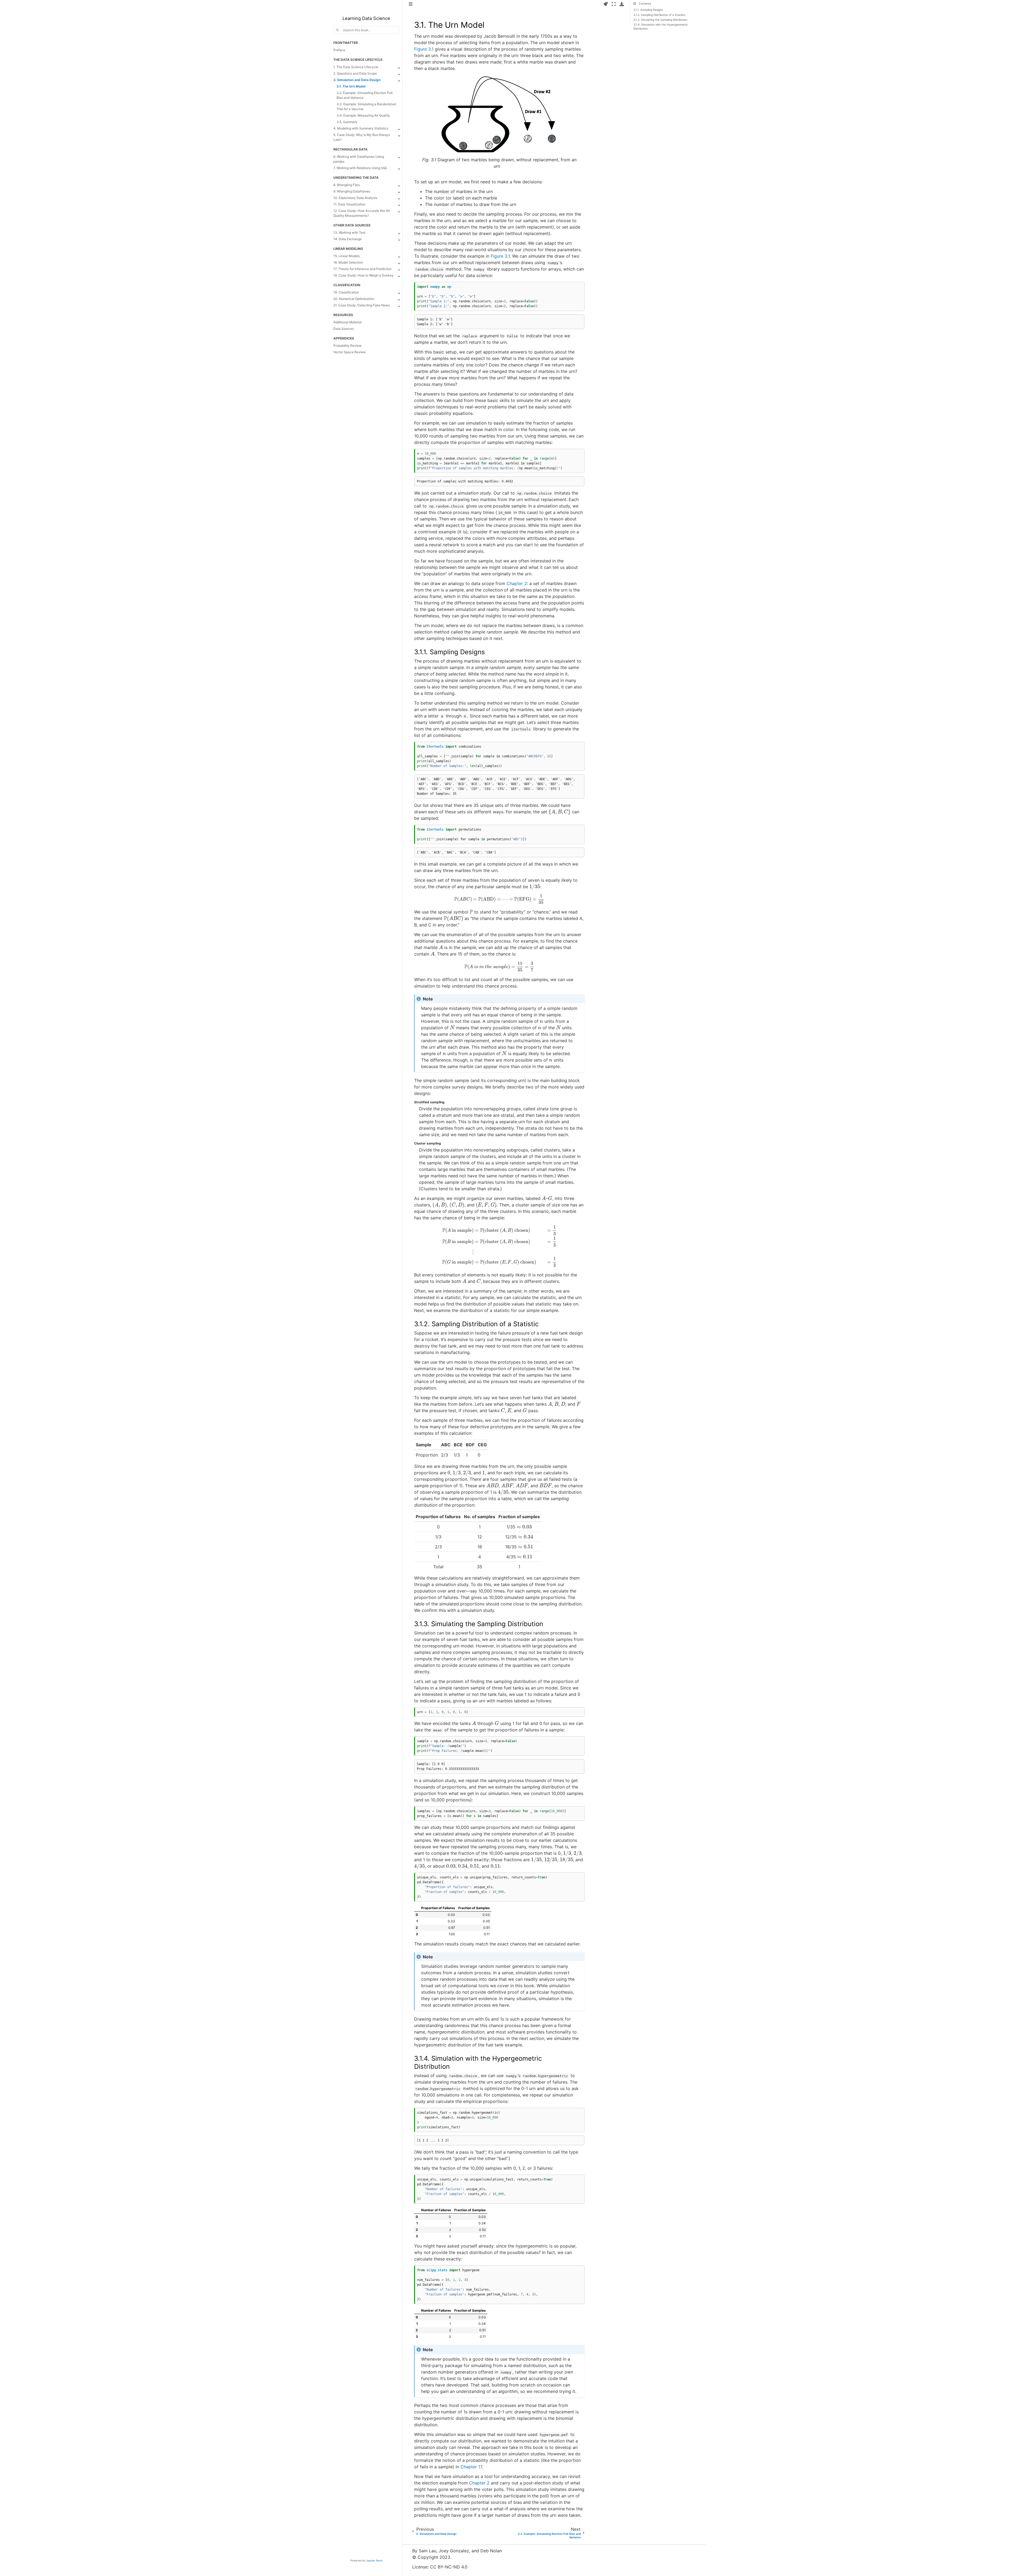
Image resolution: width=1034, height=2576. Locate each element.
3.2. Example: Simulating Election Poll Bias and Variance (365, 95)
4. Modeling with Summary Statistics (361, 128)
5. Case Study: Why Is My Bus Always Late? (362, 137)
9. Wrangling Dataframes (352, 191)
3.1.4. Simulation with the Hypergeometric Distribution (661, 27)
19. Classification (346, 292)
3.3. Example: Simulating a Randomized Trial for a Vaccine (366, 106)
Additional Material (347, 322)
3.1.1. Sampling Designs (648, 10)
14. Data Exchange (347, 239)
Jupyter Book (374, 2561)
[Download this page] (622, 4)
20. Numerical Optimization (354, 299)
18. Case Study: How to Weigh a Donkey (364, 275)
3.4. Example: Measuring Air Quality (363, 115)
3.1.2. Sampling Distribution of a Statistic (659, 15)
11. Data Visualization (349, 204)
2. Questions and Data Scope (355, 73)
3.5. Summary (347, 122)
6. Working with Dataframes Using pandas (359, 159)
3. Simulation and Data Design (357, 80)
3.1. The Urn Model (351, 86)
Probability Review (347, 346)
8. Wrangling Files (347, 185)
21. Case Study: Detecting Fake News (362, 305)
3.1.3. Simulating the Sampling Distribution (660, 20)
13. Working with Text (349, 232)
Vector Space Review (350, 352)
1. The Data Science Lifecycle (356, 67)
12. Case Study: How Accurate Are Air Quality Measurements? (362, 213)
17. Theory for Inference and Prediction (362, 269)
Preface (339, 50)
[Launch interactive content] (606, 4)
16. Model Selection (348, 262)
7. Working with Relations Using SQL (360, 168)
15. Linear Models (347, 256)
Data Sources (344, 329)
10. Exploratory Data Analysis (355, 198)
